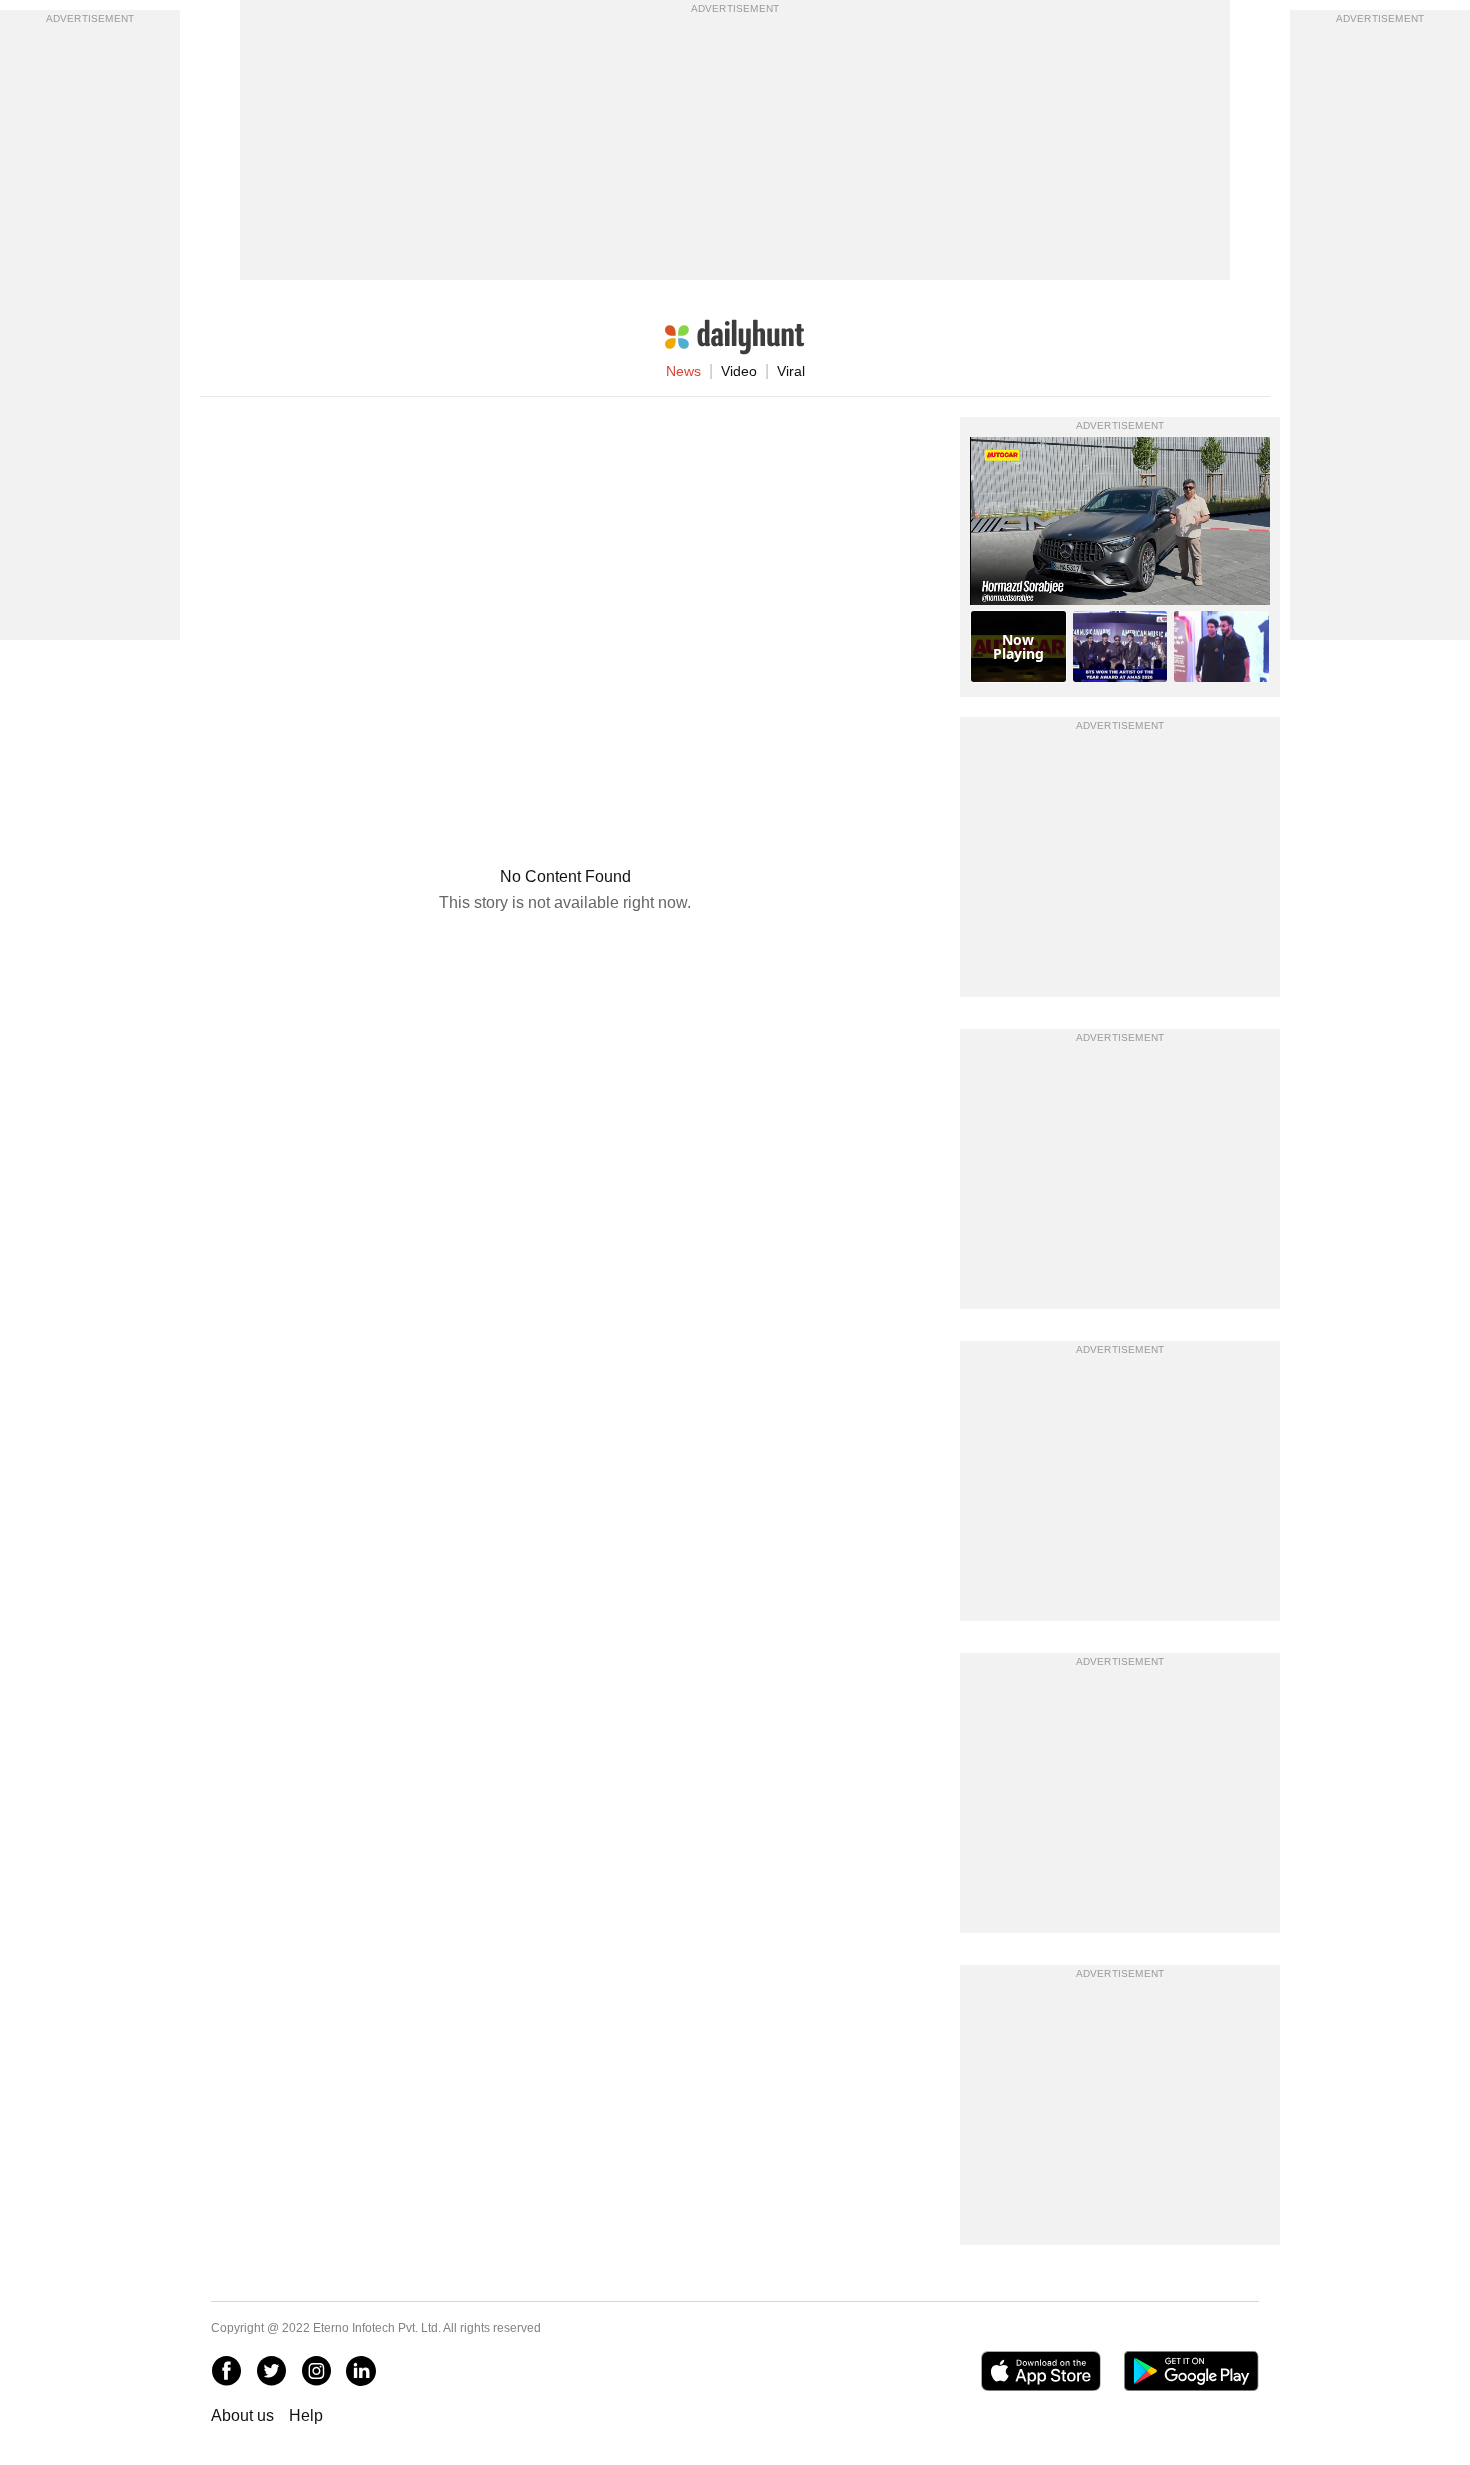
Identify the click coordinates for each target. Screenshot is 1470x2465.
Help (306, 2415)
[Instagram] (316, 2371)
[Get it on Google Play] (1191, 2371)
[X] (271, 2371)
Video (739, 371)
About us (242, 2415)
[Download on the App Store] (1040, 2371)
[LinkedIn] (361, 2371)
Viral (791, 371)
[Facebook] (226, 2371)
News (683, 371)
